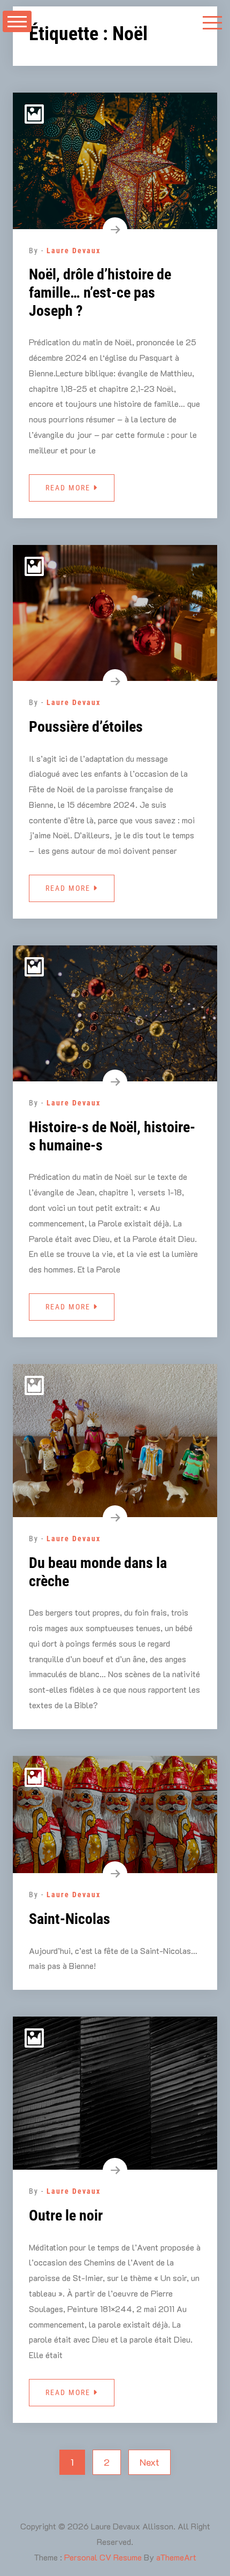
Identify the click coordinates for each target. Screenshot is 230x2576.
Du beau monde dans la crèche (98, 1572)
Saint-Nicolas (70, 1919)
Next (149, 2462)
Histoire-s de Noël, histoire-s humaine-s (112, 1136)
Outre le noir (66, 2215)
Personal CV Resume (103, 2557)
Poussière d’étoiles (86, 727)
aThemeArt (176, 2557)
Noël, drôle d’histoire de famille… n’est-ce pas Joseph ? (100, 292)
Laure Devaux (74, 251)
